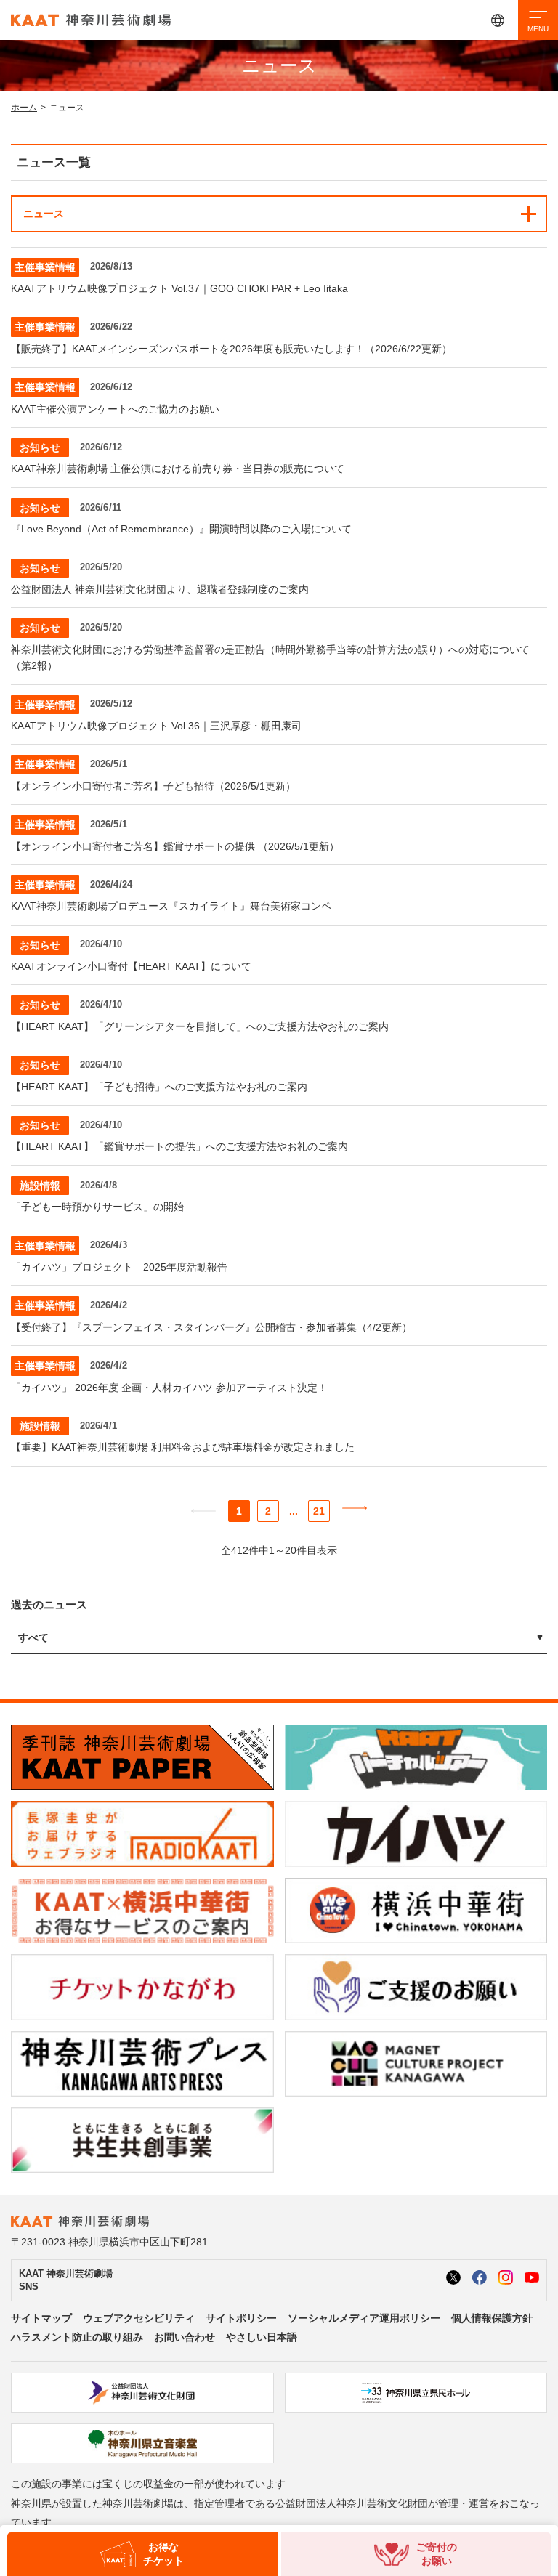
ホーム (24, 108)
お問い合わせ (185, 2337)
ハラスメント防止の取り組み (77, 2337)
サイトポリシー (241, 2318)
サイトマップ (41, 2318)
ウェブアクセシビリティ (139, 2318)
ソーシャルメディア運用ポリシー (364, 2318)
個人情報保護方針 (492, 2318)
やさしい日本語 (262, 2337)
